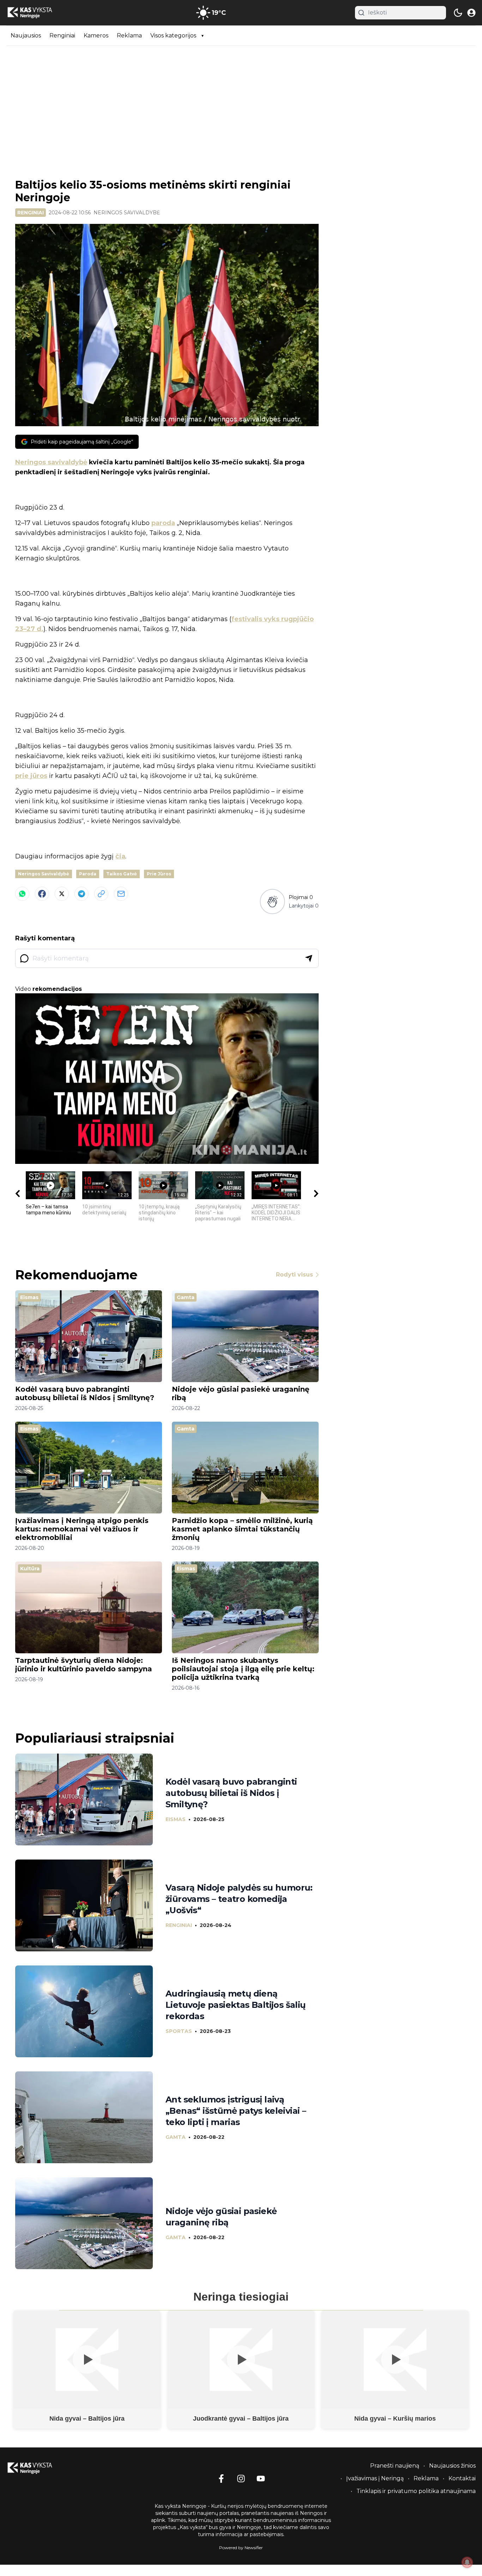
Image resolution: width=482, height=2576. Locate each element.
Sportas (179, 2031)
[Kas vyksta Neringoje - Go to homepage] (38, 2468)
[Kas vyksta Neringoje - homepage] (38, 13)
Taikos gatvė (122, 874)
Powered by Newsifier (241, 2548)
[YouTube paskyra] (261, 2479)
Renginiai (62, 35)
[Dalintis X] (62, 894)
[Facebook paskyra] (221, 2479)
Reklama (129, 35)
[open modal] (471, 13)
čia (120, 856)
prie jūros (31, 776)
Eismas (29, 1297)
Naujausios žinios (452, 2466)
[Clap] (272, 902)
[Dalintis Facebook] (42, 894)
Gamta (186, 1297)
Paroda (88, 874)
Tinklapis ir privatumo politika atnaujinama (416, 2491)
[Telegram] (82, 894)
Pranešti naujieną (395, 2466)
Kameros (96, 35)
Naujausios (26, 35)
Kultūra (30, 1569)
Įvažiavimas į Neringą (375, 2478)
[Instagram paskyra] (241, 2479)
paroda (163, 523)
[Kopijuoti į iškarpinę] (101, 894)
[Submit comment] (309, 958)
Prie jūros (159, 874)
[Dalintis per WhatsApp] (22, 894)
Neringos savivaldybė (127, 213)
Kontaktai (462, 2478)
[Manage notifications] (467, 2562)
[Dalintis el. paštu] (121, 894)
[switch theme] (458, 13)
